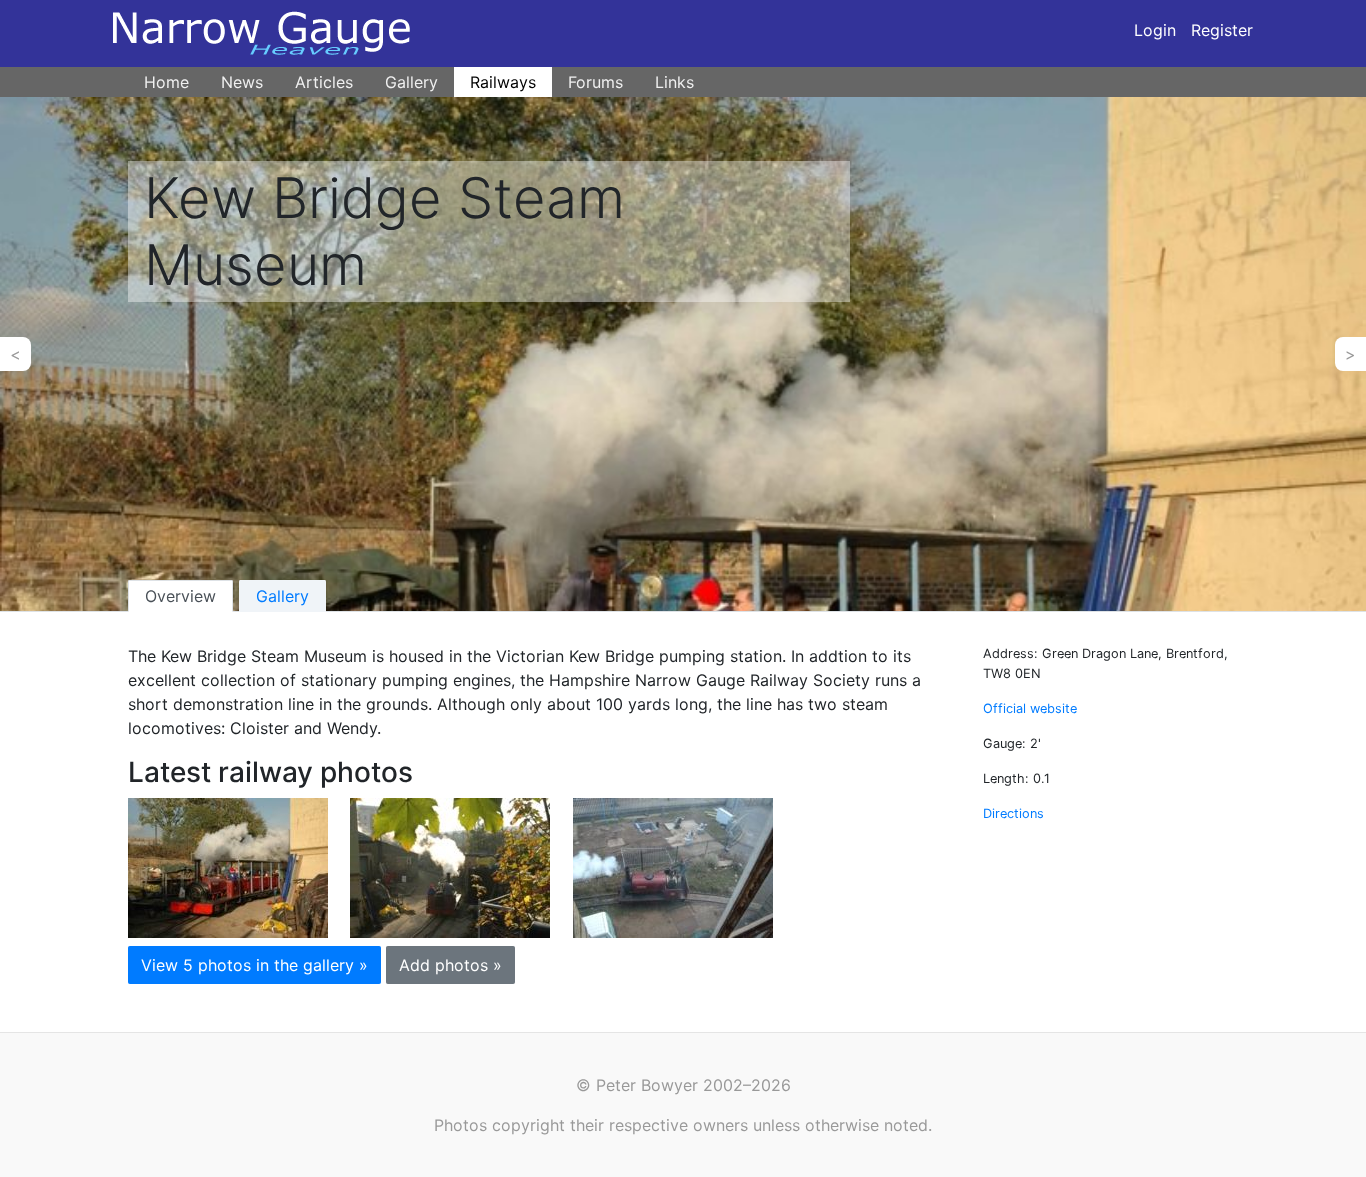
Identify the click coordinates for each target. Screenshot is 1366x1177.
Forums (595, 82)
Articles (324, 82)
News (242, 82)
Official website (1030, 708)
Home (166, 82)
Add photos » (450, 965)
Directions (1013, 813)
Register (1222, 30)
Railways (503, 82)
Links (674, 82)
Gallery (411, 82)
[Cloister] (228, 866)
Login (1155, 30)
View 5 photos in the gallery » (254, 965)
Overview (180, 596)
